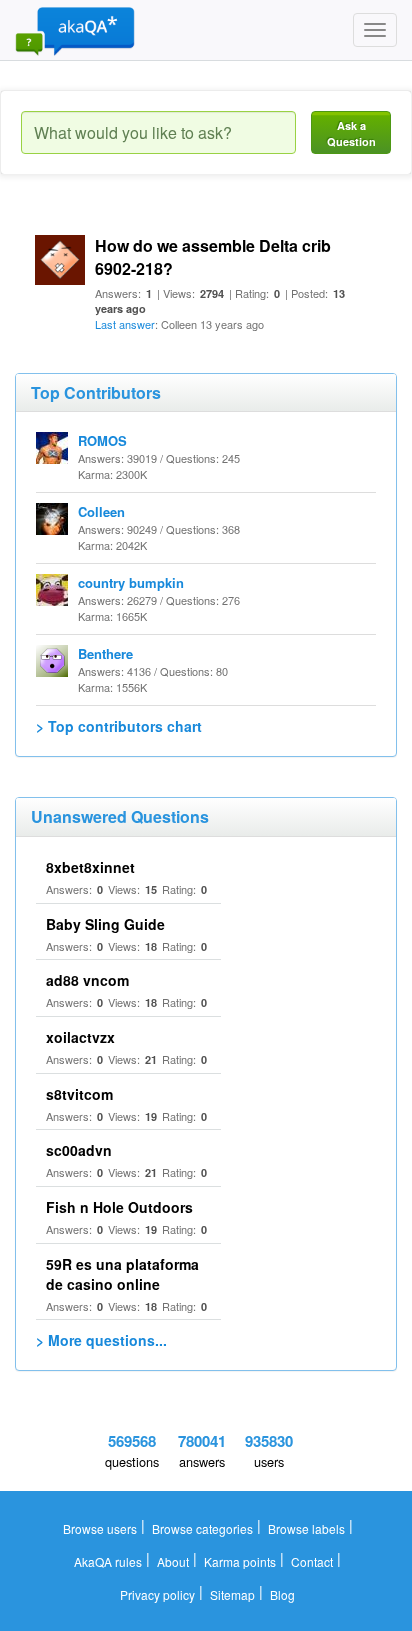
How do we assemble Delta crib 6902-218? (213, 257)
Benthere (105, 653)
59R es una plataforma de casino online (122, 1274)
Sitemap (232, 1594)
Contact (312, 1561)
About (173, 1561)
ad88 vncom (87, 980)
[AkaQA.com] (75, 30)
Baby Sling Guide (105, 924)
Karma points (240, 1561)
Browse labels (306, 1528)
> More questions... (101, 1340)
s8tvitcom (79, 1094)
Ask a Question (351, 133)
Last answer (125, 324)
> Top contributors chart (119, 726)
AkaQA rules (108, 1561)
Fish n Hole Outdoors (119, 1207)
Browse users (100, 1528)
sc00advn (79, 1150)
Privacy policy (157, 1594)
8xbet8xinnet (90, 867)
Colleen (101, 511)
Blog (282, 1594)
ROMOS (102, 440)
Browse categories (202, 1528)
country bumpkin (131, 582)
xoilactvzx (80, 1037)
